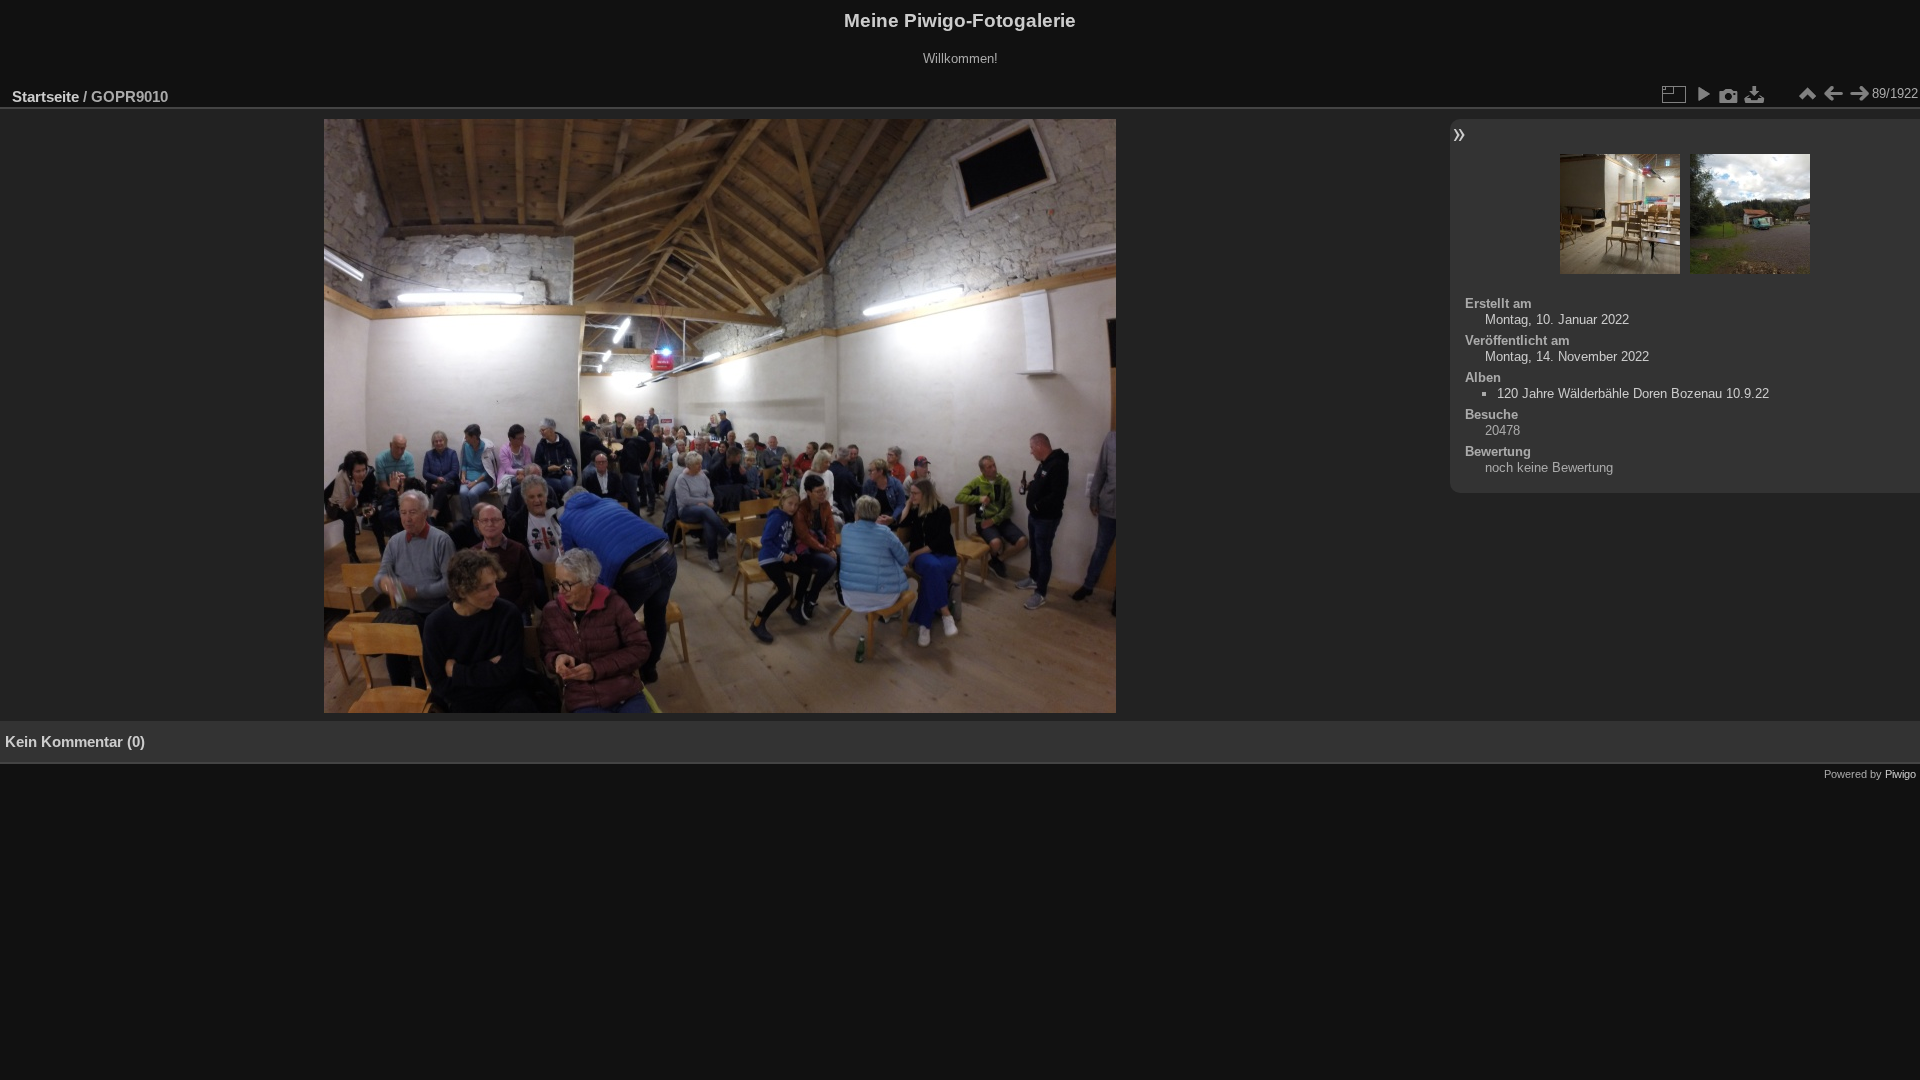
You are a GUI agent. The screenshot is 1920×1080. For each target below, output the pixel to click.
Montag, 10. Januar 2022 (1557, 319)
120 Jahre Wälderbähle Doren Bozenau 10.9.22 (1633, 393)
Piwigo (1900, 774)
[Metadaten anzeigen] (1729, 94)
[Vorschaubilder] (1807, 94)
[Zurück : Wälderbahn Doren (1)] (1833, 94)
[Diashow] (1703, 94)
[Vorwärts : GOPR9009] (1859, 94)
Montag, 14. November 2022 (1567, 356)
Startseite (45, 96)
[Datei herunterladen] (1755, 94)
